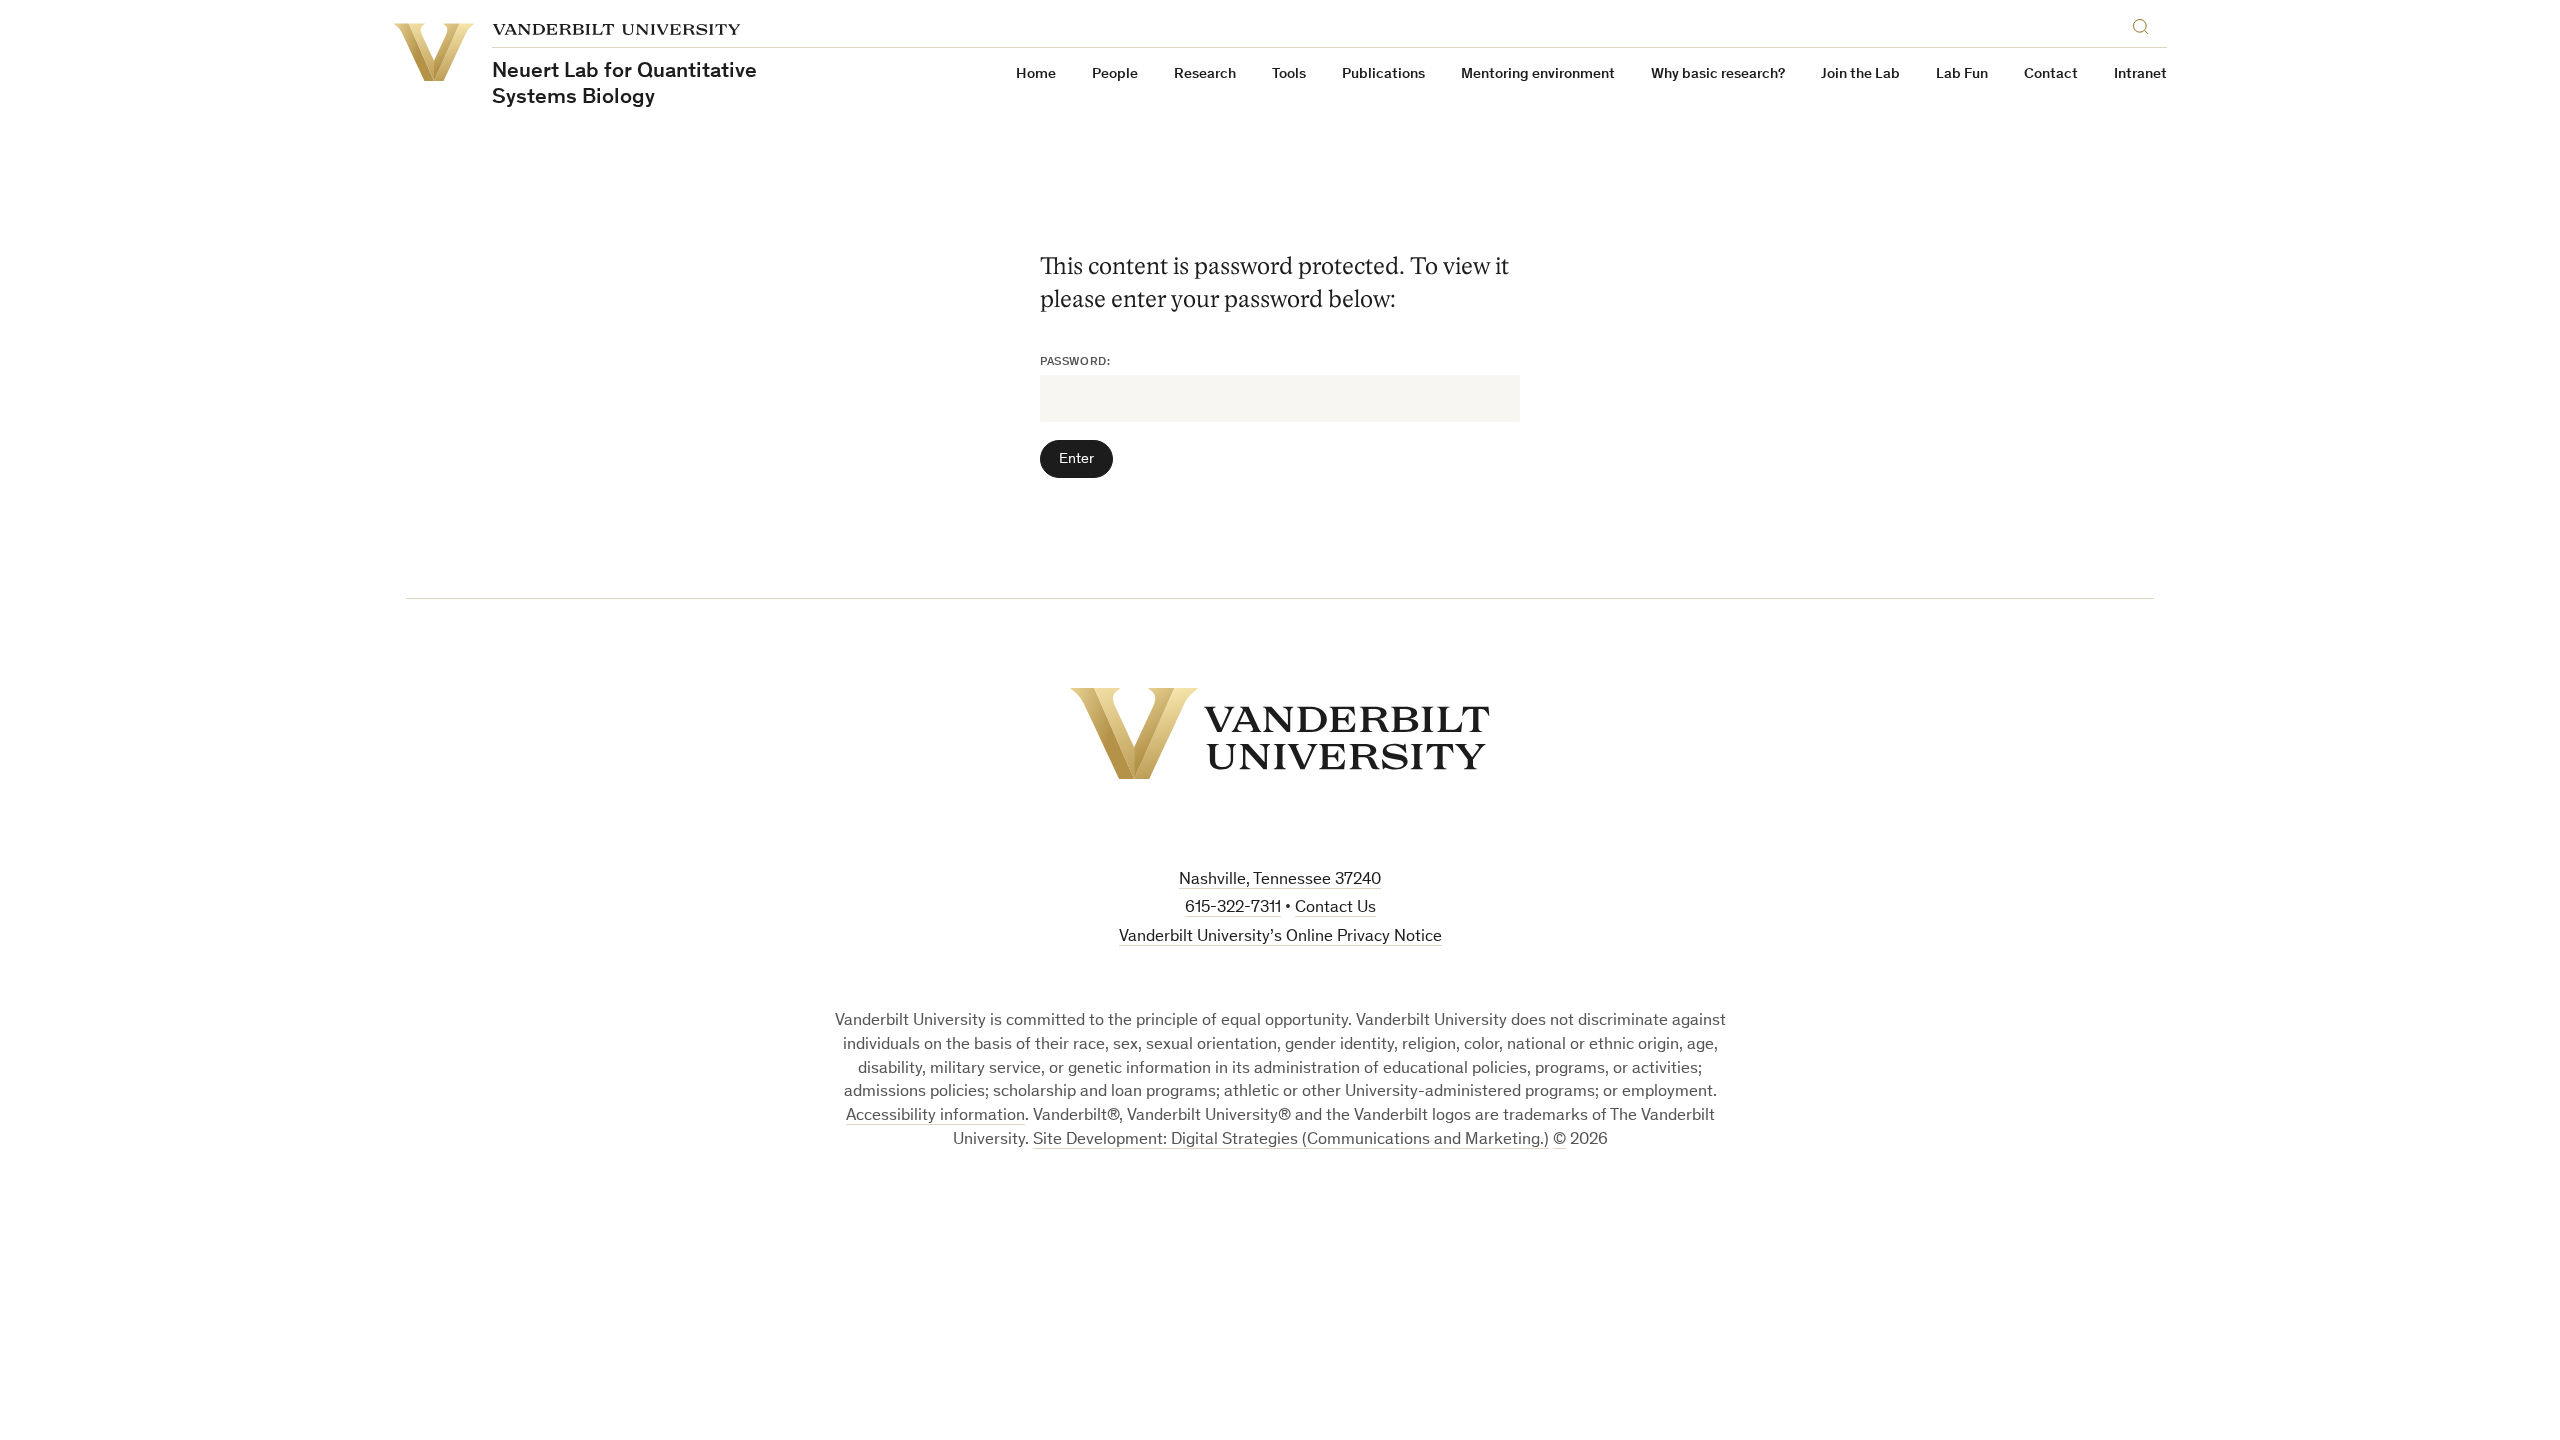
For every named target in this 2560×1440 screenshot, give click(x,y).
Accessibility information (935, 1116)
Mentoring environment (1538, 74)
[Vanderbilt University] (1280, 733)
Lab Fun (1962, 74)
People (1115, 74)
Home (1036, 74)
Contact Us (1335, 908)
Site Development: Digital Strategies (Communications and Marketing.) (1291, 1140)
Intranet (2140, 74)
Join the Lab (1860, 74)
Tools (1289, 74)
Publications (1383, 74)
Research (1205, 74)
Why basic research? (1718, 74)
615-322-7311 (1233, 908)
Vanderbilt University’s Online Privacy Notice (1280, 937)
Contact (2051, 74)
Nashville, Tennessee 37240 (1280, 880)
